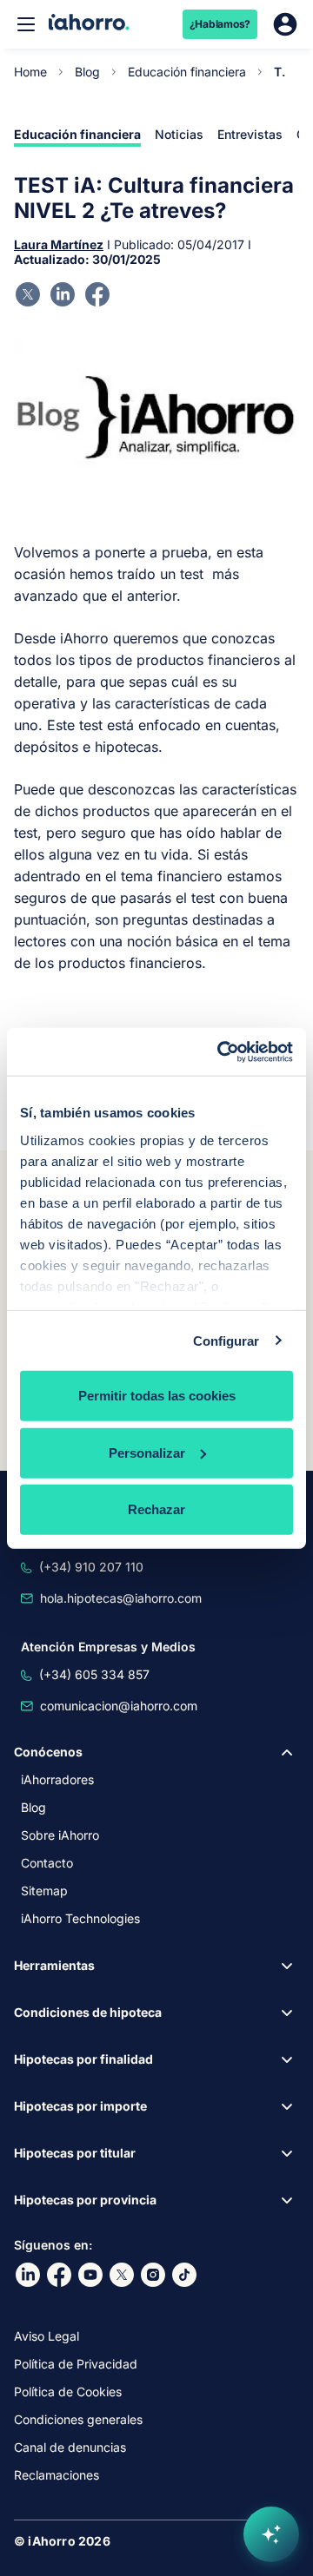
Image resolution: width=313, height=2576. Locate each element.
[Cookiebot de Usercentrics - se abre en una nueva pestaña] (221, 1051)
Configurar (226, 1340)
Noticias (179, 134)
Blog (87, 72)
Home (30, 72)
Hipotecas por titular (75, 2153)
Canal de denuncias (70, 2447)
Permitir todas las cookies (157, 1396)
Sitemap (44, 1891)
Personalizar (147, 1452)
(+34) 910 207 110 (91, 1567)
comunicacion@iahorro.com (119, 1706)
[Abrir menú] (26, 24)
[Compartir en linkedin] (63, 294)
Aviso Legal (47, 2336)
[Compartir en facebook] (97, 294)
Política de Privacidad (76, 2364)
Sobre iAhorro (60, 1835)
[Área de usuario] (285, 24)
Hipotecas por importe (80, 2106)
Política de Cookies (68, 2392)
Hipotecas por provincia (85, 2200)
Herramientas (54, 1965)
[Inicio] (89, 24)
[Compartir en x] (28, 294)
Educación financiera (187, 72)
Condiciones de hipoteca (88, 2012)
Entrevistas (250, 134)
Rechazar (156, 1509)
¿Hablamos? (220, 24)
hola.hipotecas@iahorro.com (121, 1598)
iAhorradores (57, 1779)
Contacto (47, 1863)
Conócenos (48, 1752)
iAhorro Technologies (80, 1918)
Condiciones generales (78, 2419)
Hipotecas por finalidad (83, 2059)
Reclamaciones (57, 2475)
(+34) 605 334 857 (94, 1674)
